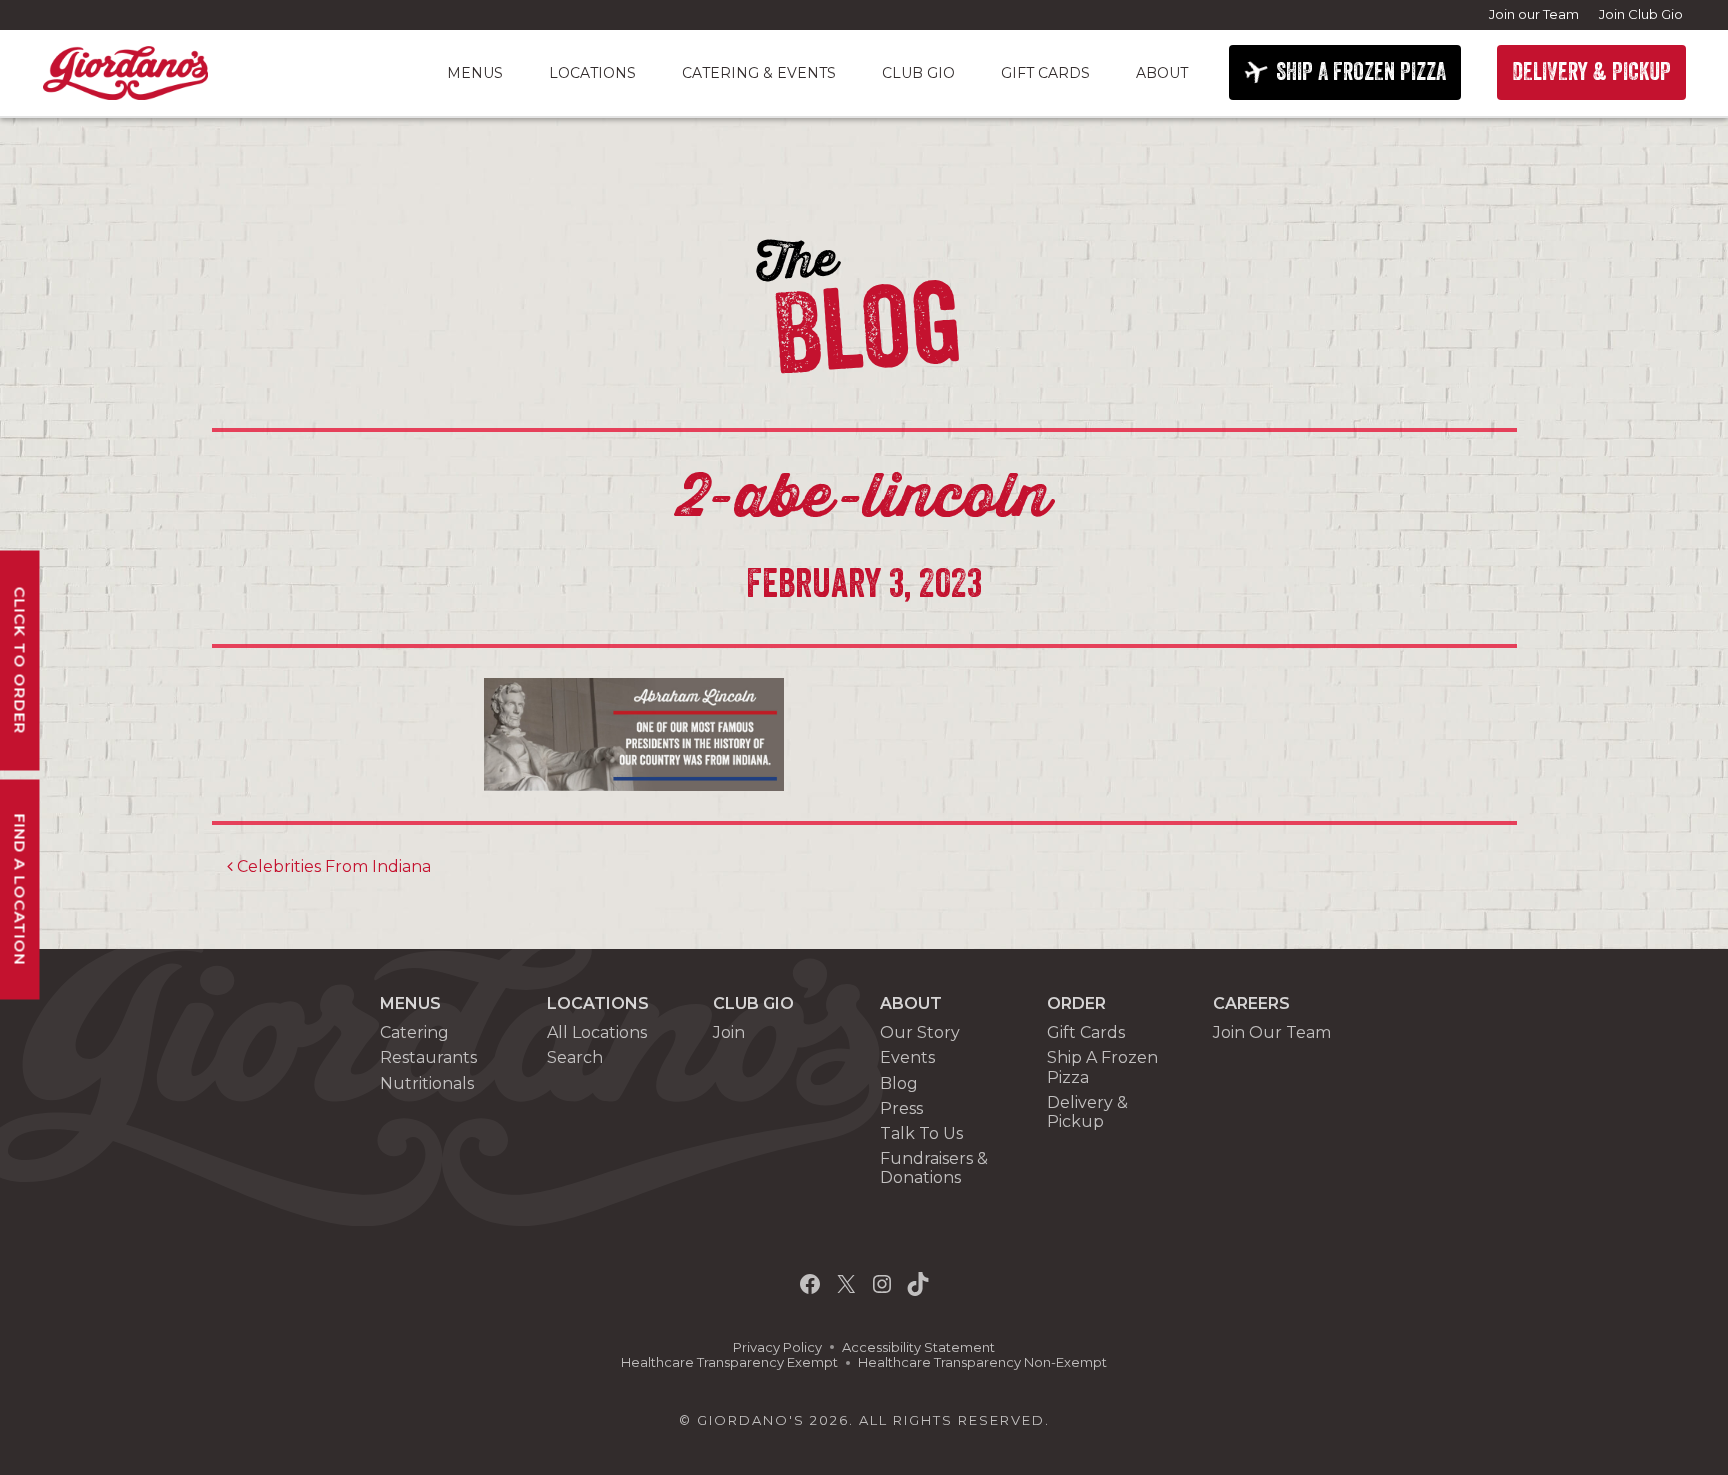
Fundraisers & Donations (934, 1168)
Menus (475, 73)
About (1162, 73)
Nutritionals (427, 1083)
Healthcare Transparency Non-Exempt (982, 1362)
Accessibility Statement (918, 1347)
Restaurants (428, 1057)
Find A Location (20, 889)
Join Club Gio (1641, 14)
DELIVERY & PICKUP (1591, 72)
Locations (592, 73)
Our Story (920, 1032)
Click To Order (20, 660)
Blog (899, 1083)
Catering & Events (759, 73)
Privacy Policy (777, 1347)
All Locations (597, 1032)
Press (901, 1108)
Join (729, 1032)
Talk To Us (921, 1133)
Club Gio (918, 73)
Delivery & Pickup (1087, 1112)
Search (575, 1057)
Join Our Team (1272, 1032)
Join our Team (1534, 14)
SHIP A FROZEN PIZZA (1361, 72)
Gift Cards (1045, 73)
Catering (414, 1032)
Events (907, 1057)
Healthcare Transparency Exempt (729, 1362)
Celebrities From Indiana (332, 866)
